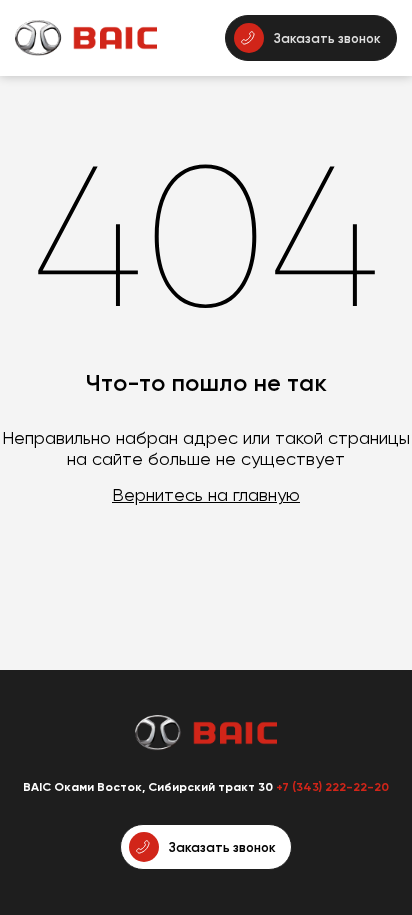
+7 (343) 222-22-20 (332, 787)
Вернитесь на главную (206, 494)
